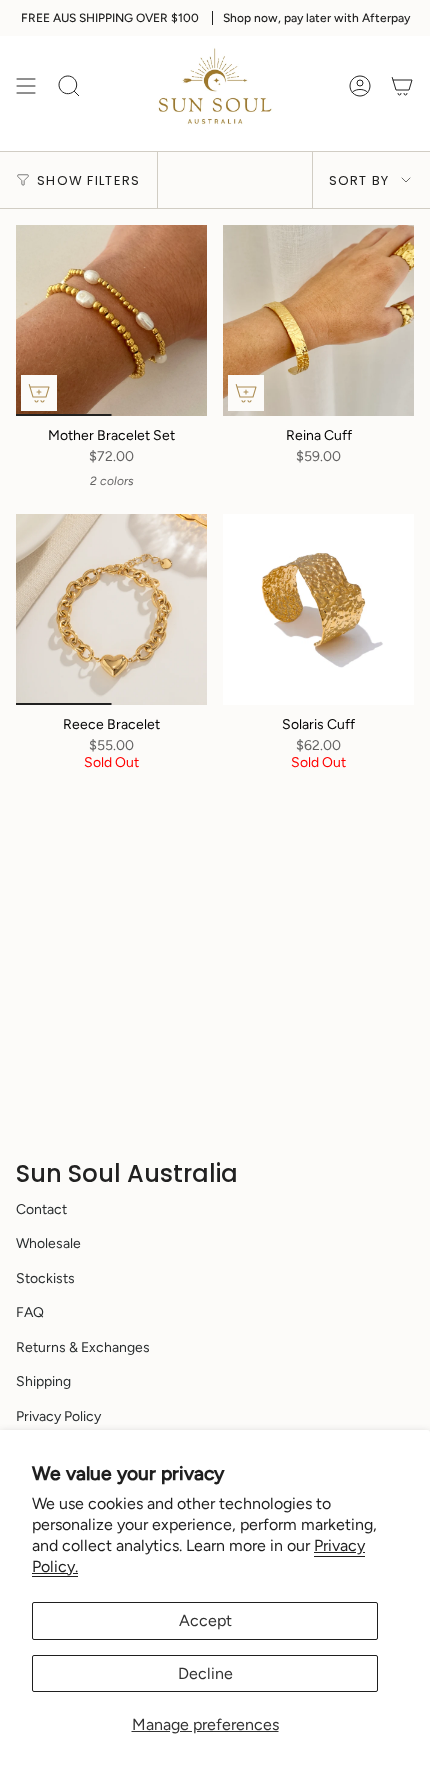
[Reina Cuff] (318, 320)
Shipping (43, 1381)
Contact (41, 1209)
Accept (205, 1620)
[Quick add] (39, 393)
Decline (205, 1673)
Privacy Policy (58, 1416)
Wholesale (48, 1243)
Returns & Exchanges (83, 1347)
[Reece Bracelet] (111, 609)
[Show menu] (26, 86)
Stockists (45, 1278)
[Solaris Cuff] (318, 609)
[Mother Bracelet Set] (111, 320)
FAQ (30, 1312)
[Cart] (402, 86)
